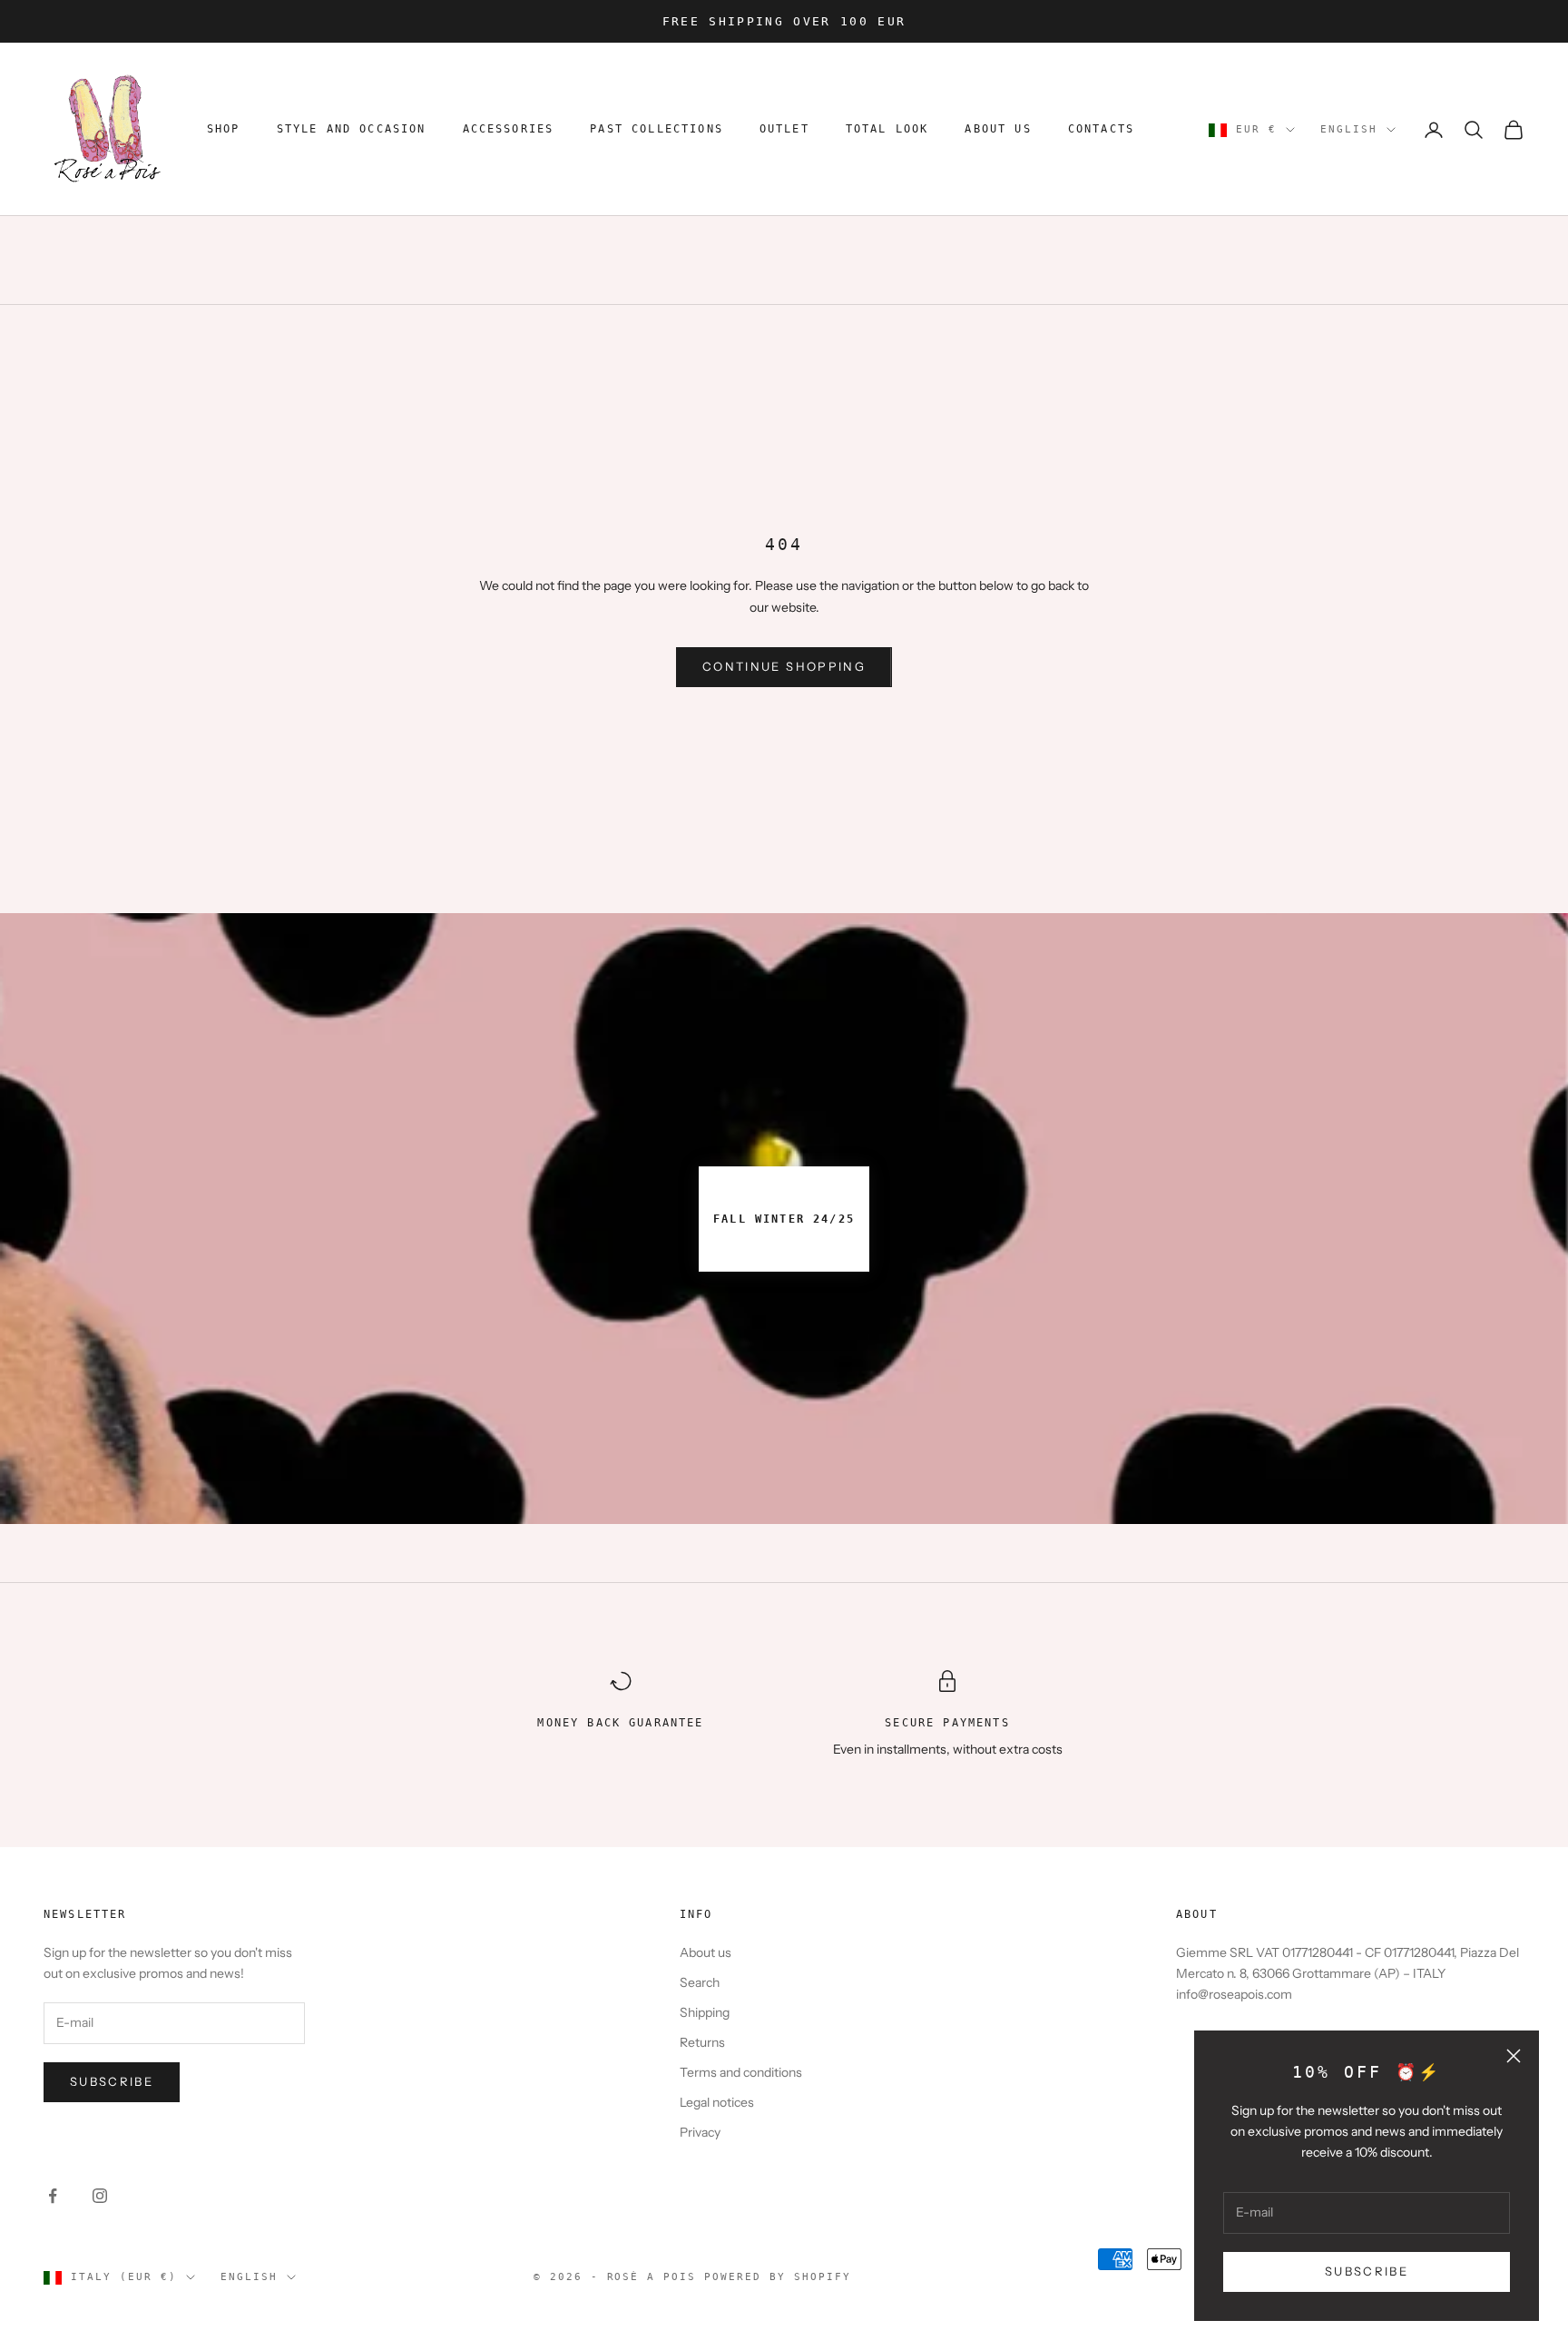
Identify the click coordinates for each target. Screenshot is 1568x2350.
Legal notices (717, 2102)
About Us (998, 130)
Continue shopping (784, 666)
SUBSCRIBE (1367, 2271)
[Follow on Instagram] (100, 2196)
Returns (702, 2042)
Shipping (705, 2012)
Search (700, 1982)
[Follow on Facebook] (53, 2196)
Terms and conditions (741, 2072)
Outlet (784, 130)
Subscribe (112, 2081)
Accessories (509, 130)
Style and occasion (352, 130)
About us (706, 1952)
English (1349, 129)
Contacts (1101, 130)
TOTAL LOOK (887, 130)
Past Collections (657, 130)
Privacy (700, 2132)
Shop (224, 130)
